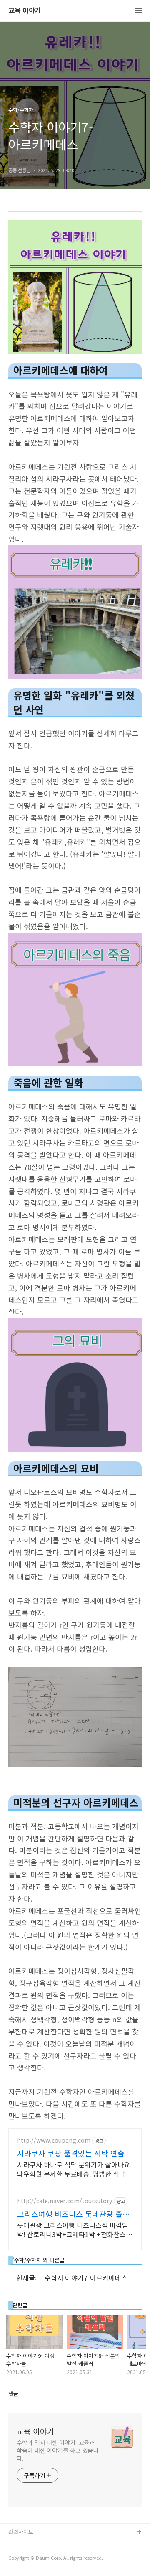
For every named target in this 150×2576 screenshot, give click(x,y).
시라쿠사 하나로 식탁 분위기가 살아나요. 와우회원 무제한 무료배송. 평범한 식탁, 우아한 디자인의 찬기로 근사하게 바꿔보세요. (74, 2169)
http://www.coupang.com (54, 2140)
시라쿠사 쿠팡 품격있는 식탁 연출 (71, 2153)
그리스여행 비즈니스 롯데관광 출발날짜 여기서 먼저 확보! (73, 2214)
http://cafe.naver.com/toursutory (65, 2201)
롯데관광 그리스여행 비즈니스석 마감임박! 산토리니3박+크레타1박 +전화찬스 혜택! (73, 2229)
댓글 (13, 2394)
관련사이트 (21, 2531)
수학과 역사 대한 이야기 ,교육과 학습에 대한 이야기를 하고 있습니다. (57, 2450)
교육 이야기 (25, 11)
